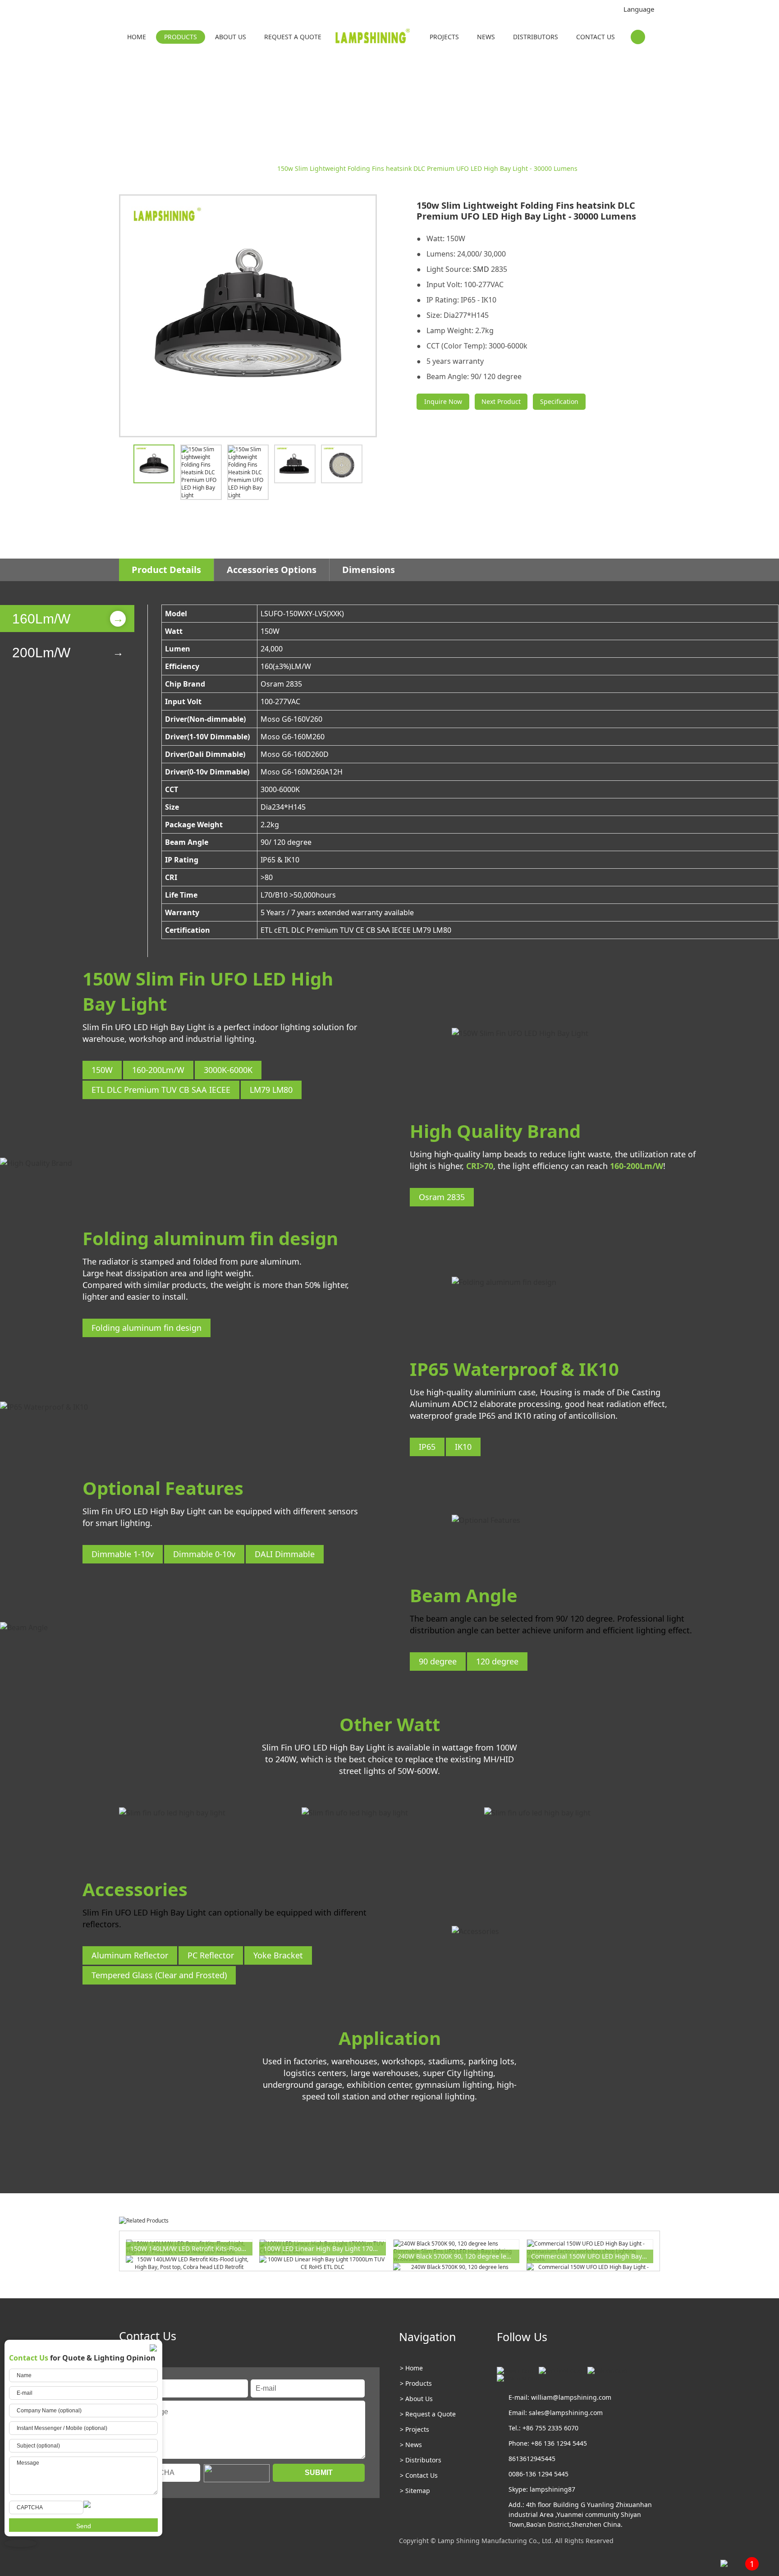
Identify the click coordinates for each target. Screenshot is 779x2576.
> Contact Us (419, 2475)
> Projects (415, 2429)
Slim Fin (258, 168)
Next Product (501, 401)
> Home (411, 2368)
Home (137, 37)
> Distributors (421, 2460)
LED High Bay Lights (209, 168)
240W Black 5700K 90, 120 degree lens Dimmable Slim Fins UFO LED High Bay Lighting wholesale (459, 2256)
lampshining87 (552, 2489)
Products (181, 37)
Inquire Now (443, 401)
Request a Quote (293, 37)
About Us (231, 37)
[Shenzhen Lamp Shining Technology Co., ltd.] (373, 38)
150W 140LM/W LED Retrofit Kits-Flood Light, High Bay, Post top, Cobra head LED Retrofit (191, 2248)
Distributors (536, 37)
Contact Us (596, 37)
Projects (444, 37)
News (486, 37)
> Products (416, 2383)
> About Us (416, 2399)
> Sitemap (415, 2491)
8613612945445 (532, 2459)
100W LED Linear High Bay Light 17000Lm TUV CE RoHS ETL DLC (325, 2248)
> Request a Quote (428, 2414)
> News (411, 2445)
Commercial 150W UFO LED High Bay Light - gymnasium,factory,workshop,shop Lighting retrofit (592, 2256)
